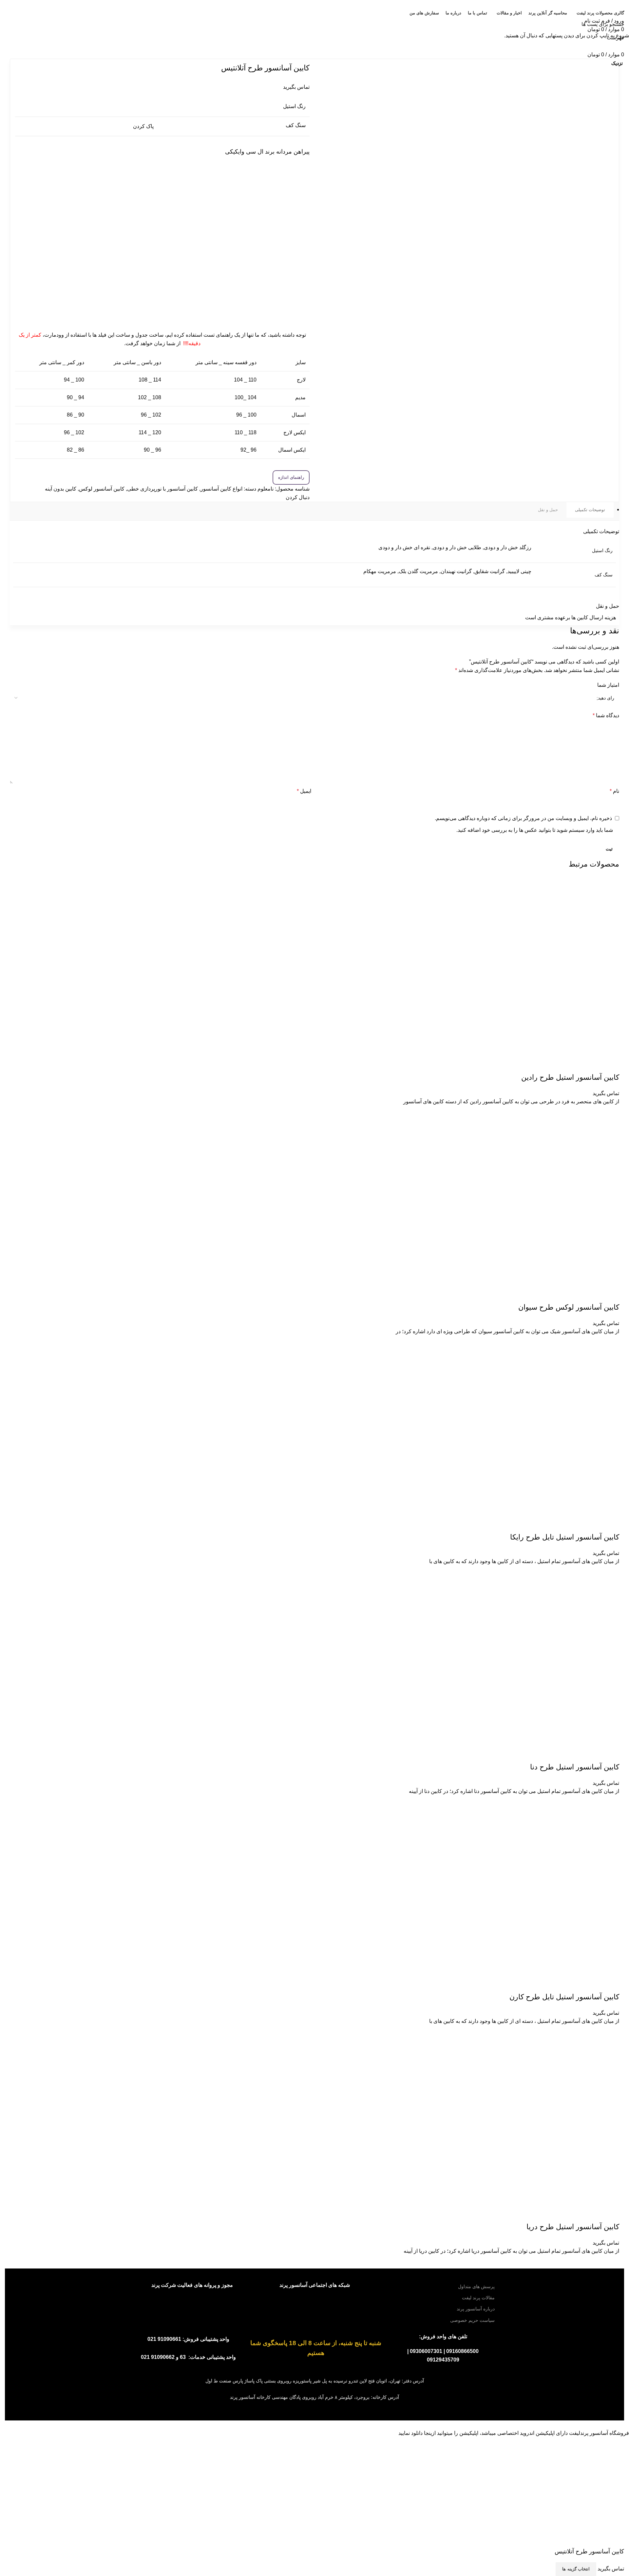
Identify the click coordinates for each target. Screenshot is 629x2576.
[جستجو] (9, 24)
